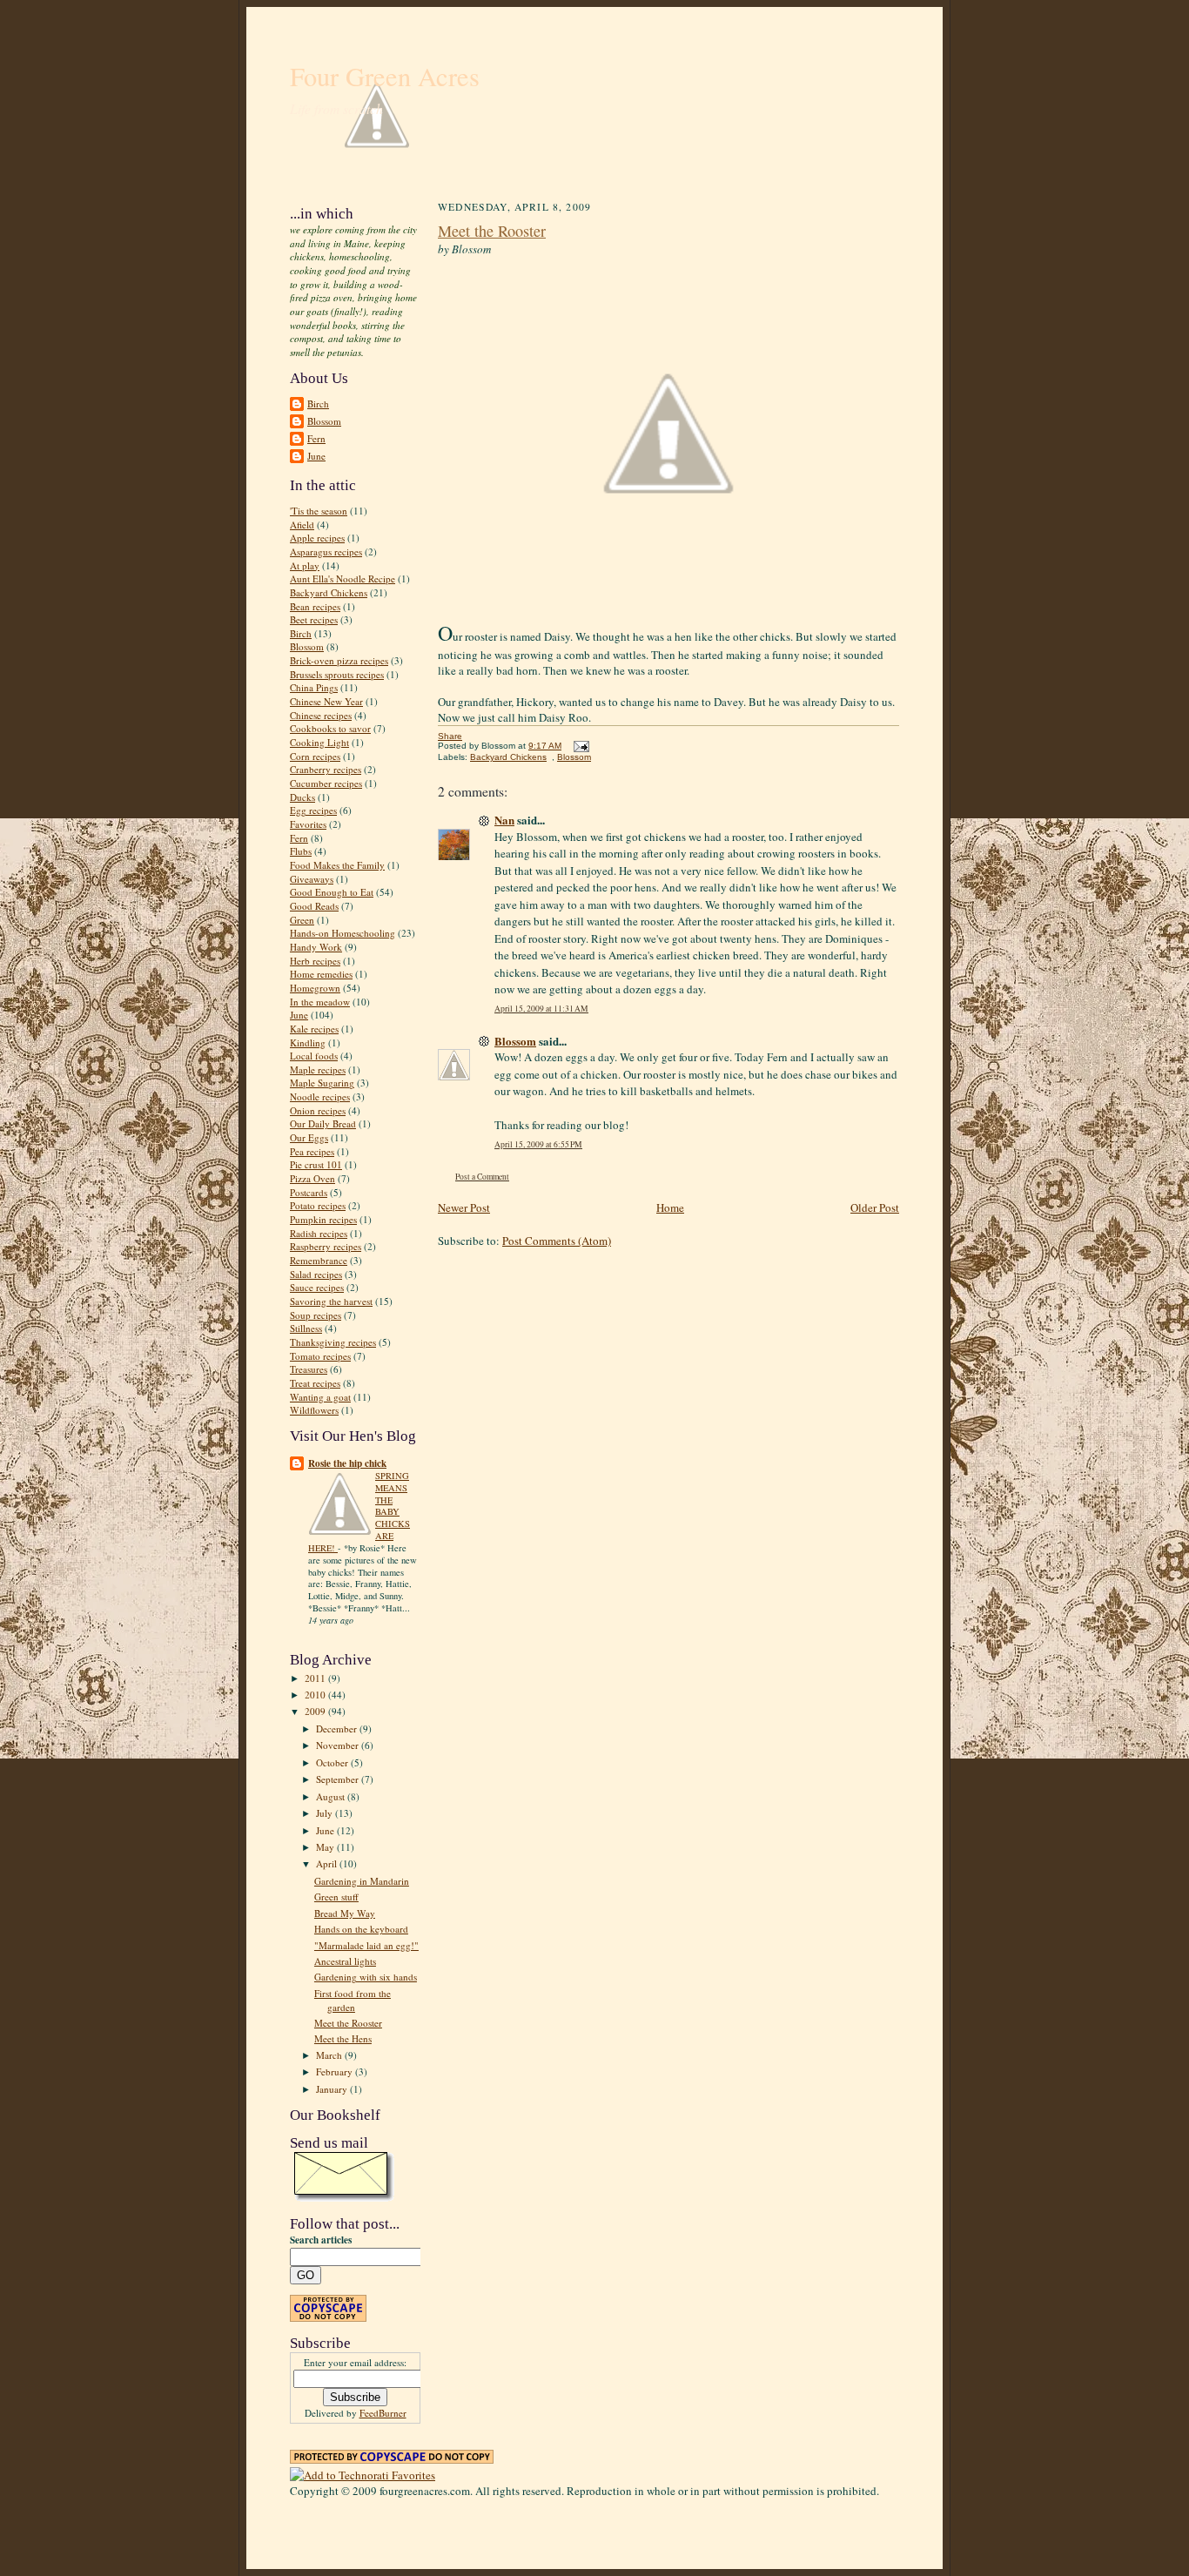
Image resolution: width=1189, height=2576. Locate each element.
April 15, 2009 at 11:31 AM (541, 1009)
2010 (316, 1695)
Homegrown (315, 988)
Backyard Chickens (329, 592)
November (339, 1745)
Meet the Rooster (348, 2023)
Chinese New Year (326, 701)
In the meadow (320, 1002)
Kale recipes (314, 1029)
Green (302, 920)
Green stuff (336, 1897)
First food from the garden (353, 2000)
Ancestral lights (345, 1961)
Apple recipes (317, 538)
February (336, 2072)
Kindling (308, 1043)
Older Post (875, 1207)
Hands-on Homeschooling (343, 933)
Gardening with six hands (366, 1977)
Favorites (308, 824)
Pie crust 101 (316, 1164)
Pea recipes (312, 1151)
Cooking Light (319, 742)
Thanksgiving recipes (333, 1342)
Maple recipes (318, 1069)
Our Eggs (309, 1137)
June (316, 456)
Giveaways (312, 879)
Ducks (302, 797)
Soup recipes (316, 1315)
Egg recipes (313, 810)
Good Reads (314, 906)
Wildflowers (314, 1410)
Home (670, 1207)
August (332, 1796)
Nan (504, 820)
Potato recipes (318, 1205)
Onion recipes (318, 1110)
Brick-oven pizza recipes (339, 660)
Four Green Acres (385, 76)
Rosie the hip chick (347, 1463)
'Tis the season (319, 511)
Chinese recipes (321, 715)
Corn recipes (315, 756)
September (339, 1779)
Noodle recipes (320, 1096)
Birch (318, 404)
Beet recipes (314, 619)
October (333, 1762)
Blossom (324, 421)
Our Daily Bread (323, 1123)
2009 (316, 1711)
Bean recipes (315, 606)
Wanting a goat (320, 1397)
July (326, 1813)
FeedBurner (383, 2413)
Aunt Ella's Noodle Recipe (343, 578)
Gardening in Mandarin (362, 1881)
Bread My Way (345, 1913)
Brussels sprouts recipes (337, 674)
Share (450, 736)
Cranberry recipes (326, 769)
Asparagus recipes (326, 552)
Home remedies (321, 974)
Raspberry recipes (326, 1246)
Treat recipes (315, 1383)
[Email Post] (579, 746)
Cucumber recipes (326, 783)
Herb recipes (315, 961)
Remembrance (319, 1260)
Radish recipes (319, 1233)
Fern (316, 438)
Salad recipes (316, 1274)
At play (305, 565)
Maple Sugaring (322, 1083)
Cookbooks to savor (330, 728)
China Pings (314, 687)
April (328, 1863)
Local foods (314, 1056)
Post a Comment (482, 1177)
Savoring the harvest (331, 1301)
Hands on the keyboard (361, 1929)
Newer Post (464, 1207)
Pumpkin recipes (323, 1219)
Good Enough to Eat (332, 892)
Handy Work (316, 947)
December (338, 1729)
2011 (316, 1678)
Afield (302, 525)
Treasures (309, 1369)
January (333, 2089)
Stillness (306, 1328)
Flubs (301, 851)
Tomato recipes (320, 1356)
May (326, 1847)
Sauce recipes (317, 1287)
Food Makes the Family (337, 865)
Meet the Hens (343, 2038)
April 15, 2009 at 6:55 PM (538, 1144)
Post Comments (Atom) (557, 1241)
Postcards (309, 1192)
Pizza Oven (312, 1178)
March (330, 2055)
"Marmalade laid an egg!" (366, 1945)
